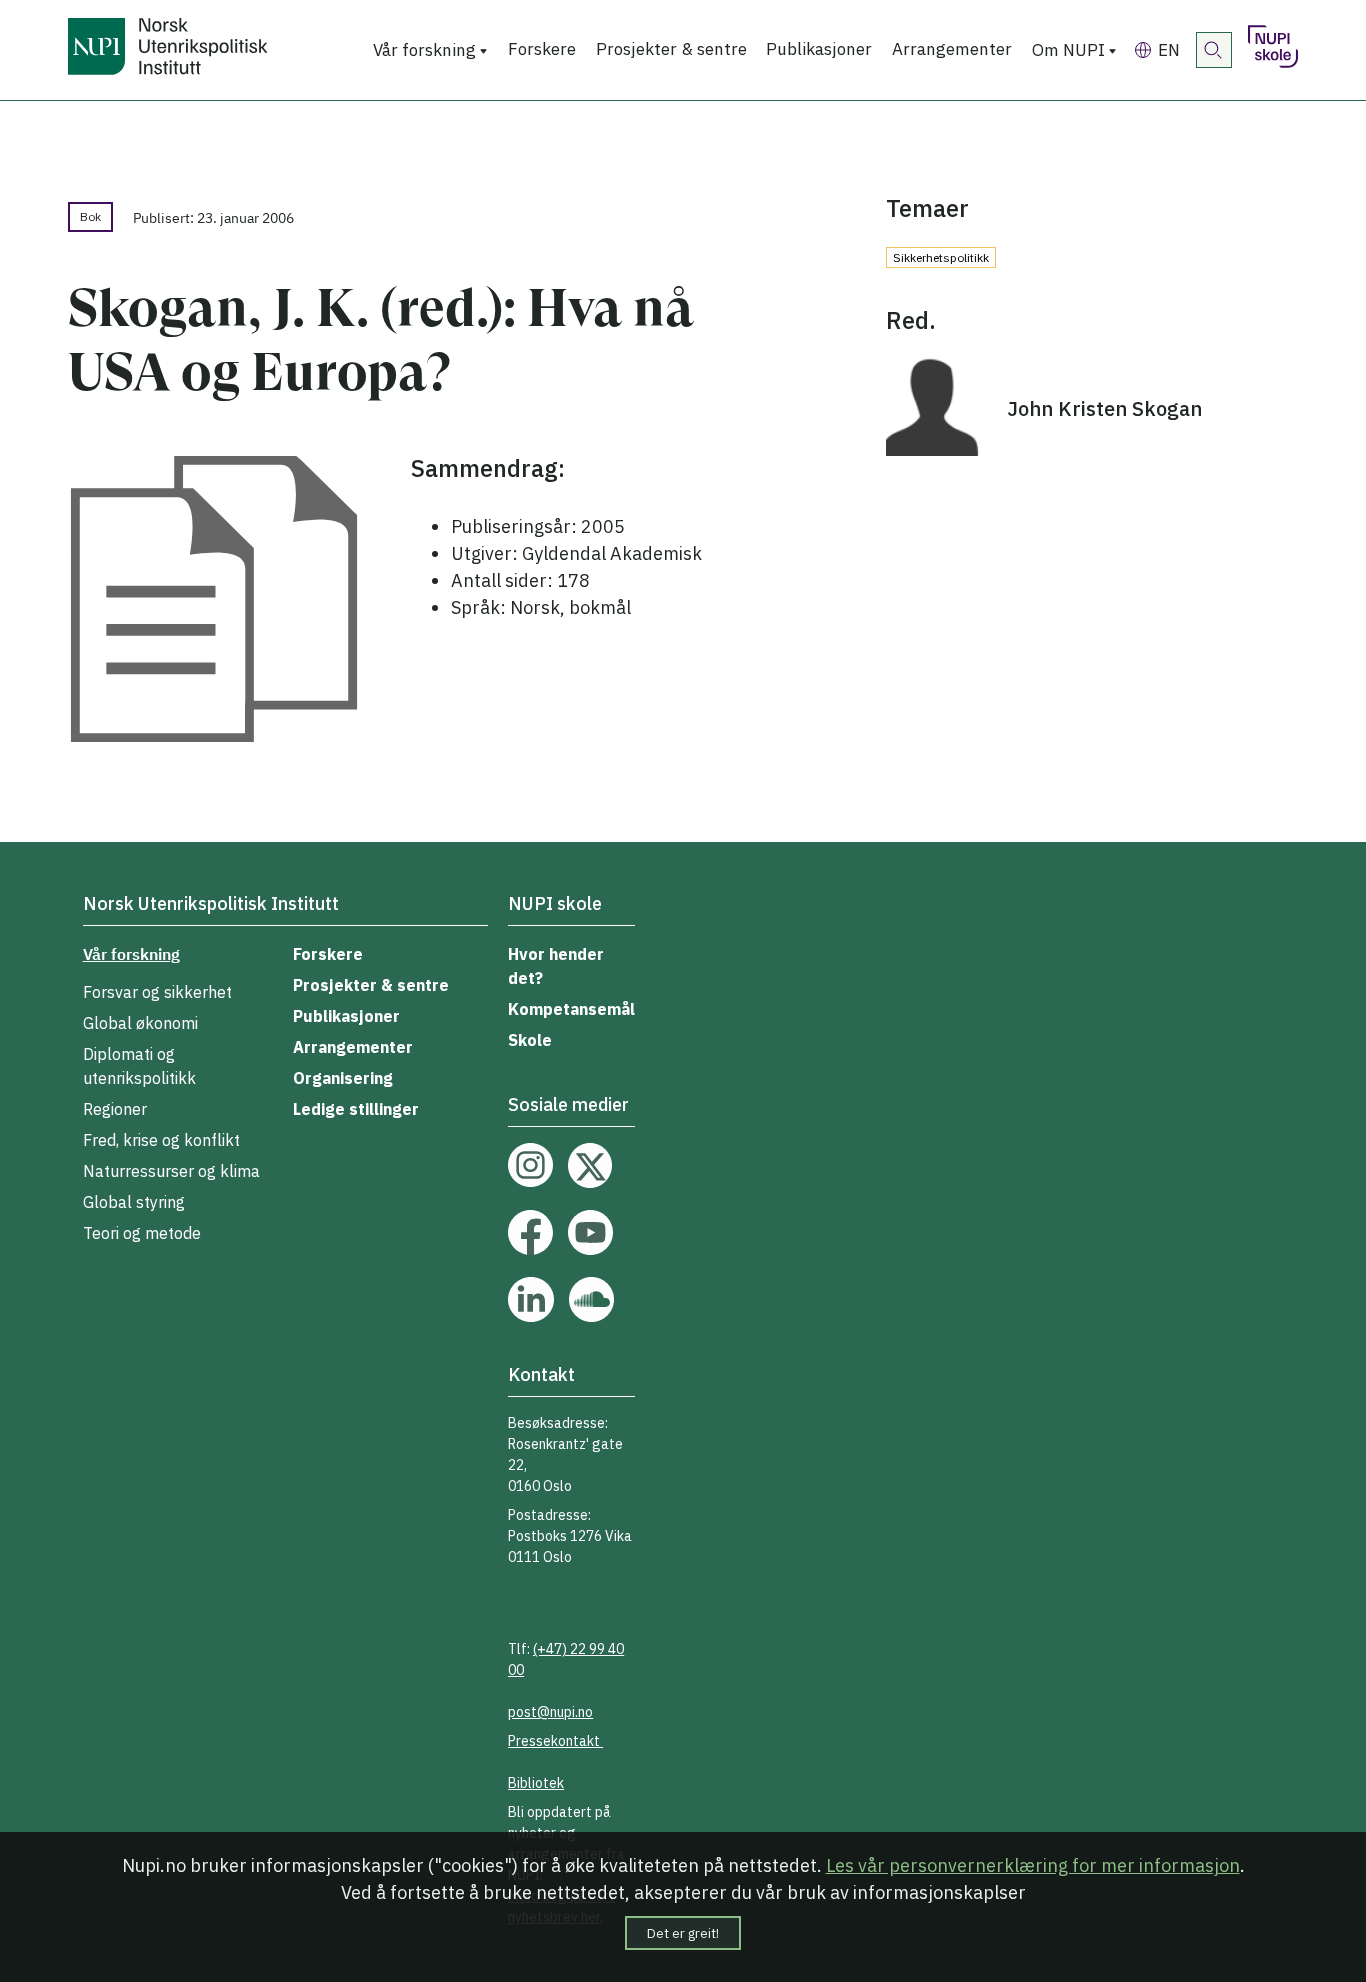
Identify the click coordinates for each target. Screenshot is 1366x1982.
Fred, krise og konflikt (161, 1140)
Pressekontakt (555, 1741)
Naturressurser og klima (171, 1171)
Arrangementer (952, 49)
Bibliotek (536, 1783)
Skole (530, 1040)
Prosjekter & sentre (671, 49)
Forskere (542, 49)
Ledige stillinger (356, 1109)
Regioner (115, 1109)
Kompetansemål (571, 1009)
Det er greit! (683, 1933)
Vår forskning (424, 50)
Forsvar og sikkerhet (157, 992)
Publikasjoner (819, 49)
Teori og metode (142, 1233)
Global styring (134, 1202)
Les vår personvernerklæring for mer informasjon (1033, 1865)
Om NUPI (1068, 50)
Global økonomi (140, 1023)
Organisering (343, 1078)
